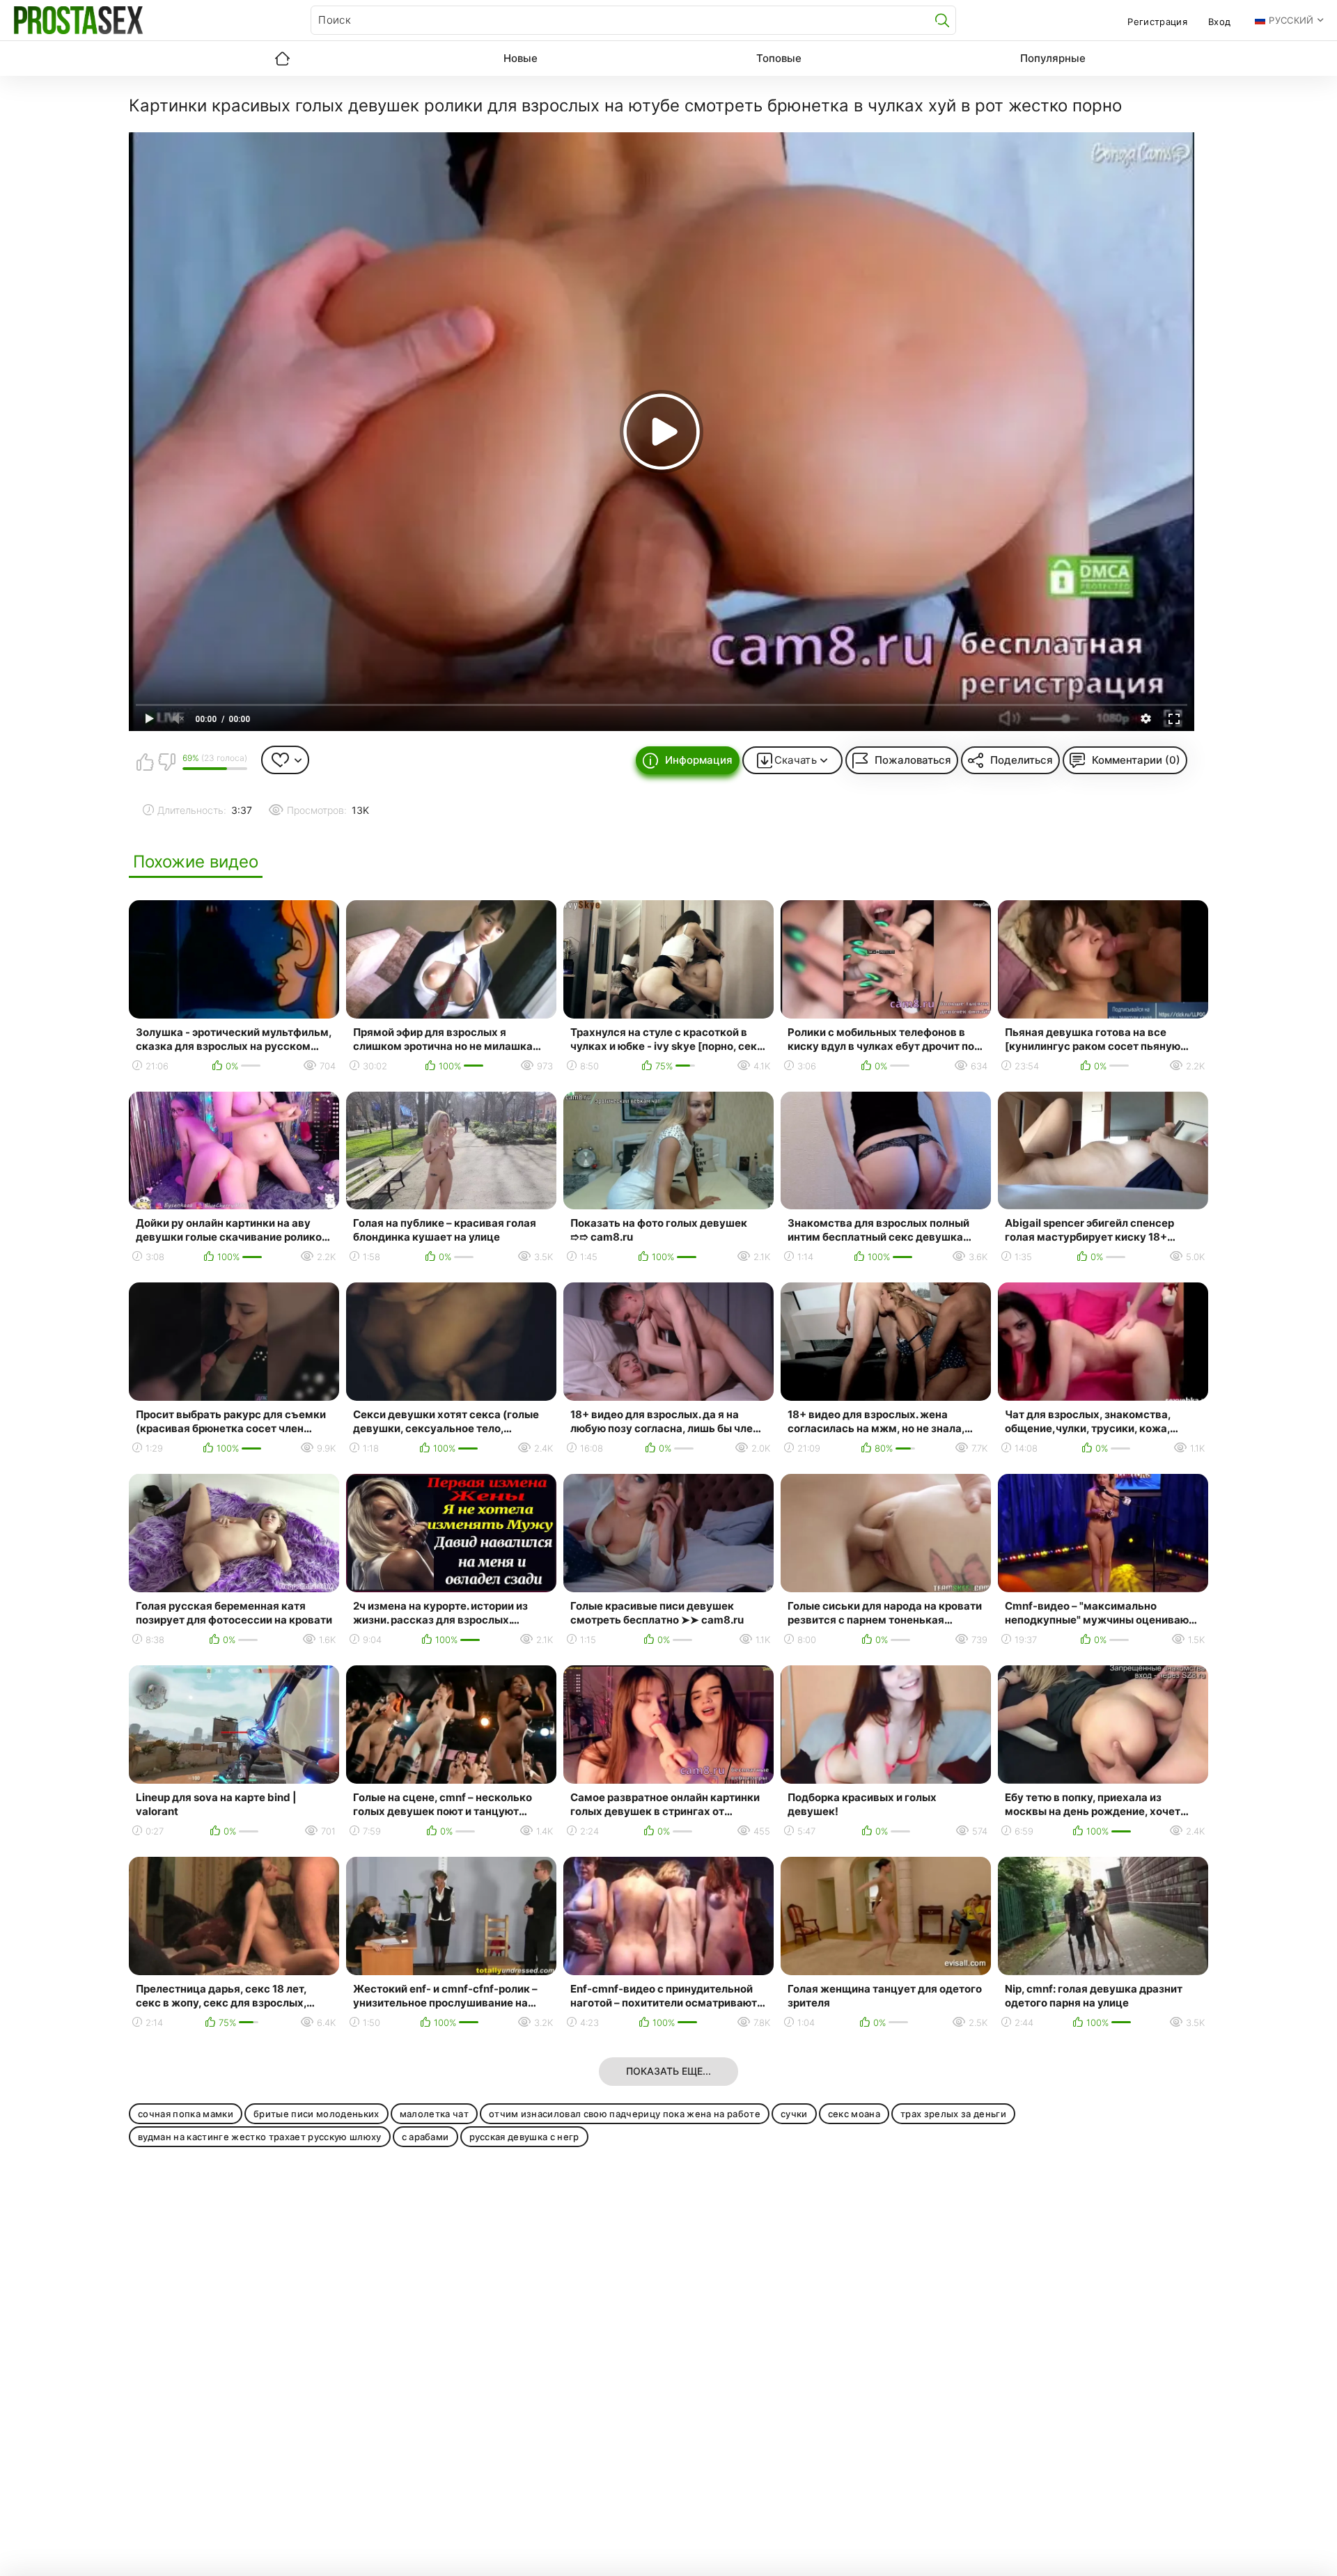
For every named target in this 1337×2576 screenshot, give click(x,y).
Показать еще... (668, 2071)
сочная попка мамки (186, 2114)
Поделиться (1022, 760)
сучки (794, 2114)
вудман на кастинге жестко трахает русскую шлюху (260, 2137)
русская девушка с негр (524, 2137)
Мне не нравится (166, 762)
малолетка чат (434, 2114)
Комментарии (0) (1136, 760)
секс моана (854, 2114)
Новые (521, 58)
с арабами (425, 2137)
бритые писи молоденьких (316, 2114)
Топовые (779, 58)
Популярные (1053, 58)
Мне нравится (145, 762)
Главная (282, 58)
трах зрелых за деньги (953, 2114)
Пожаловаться (913, 760)
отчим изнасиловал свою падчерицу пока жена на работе (625, 2114)
